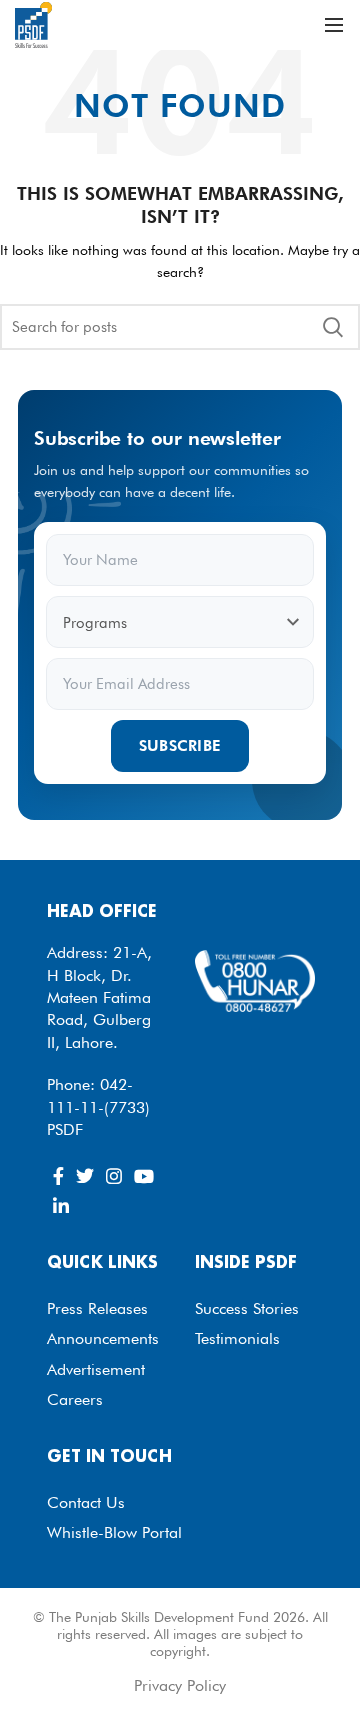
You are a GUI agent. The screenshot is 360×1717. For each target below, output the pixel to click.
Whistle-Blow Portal (114, 1532)
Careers (75, 1399)
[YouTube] (144, 1176)
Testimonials (237, 1338)
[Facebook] (58, 1176)
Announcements (103, 1338)
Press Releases (97, 1308)
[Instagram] (114, 1176)
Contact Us (86, 1502)
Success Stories (247, 1308)
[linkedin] (61, 1206)
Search (333, 327)
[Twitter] (85, 1176)
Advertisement (96, 1369)
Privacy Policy (180, 1685)
